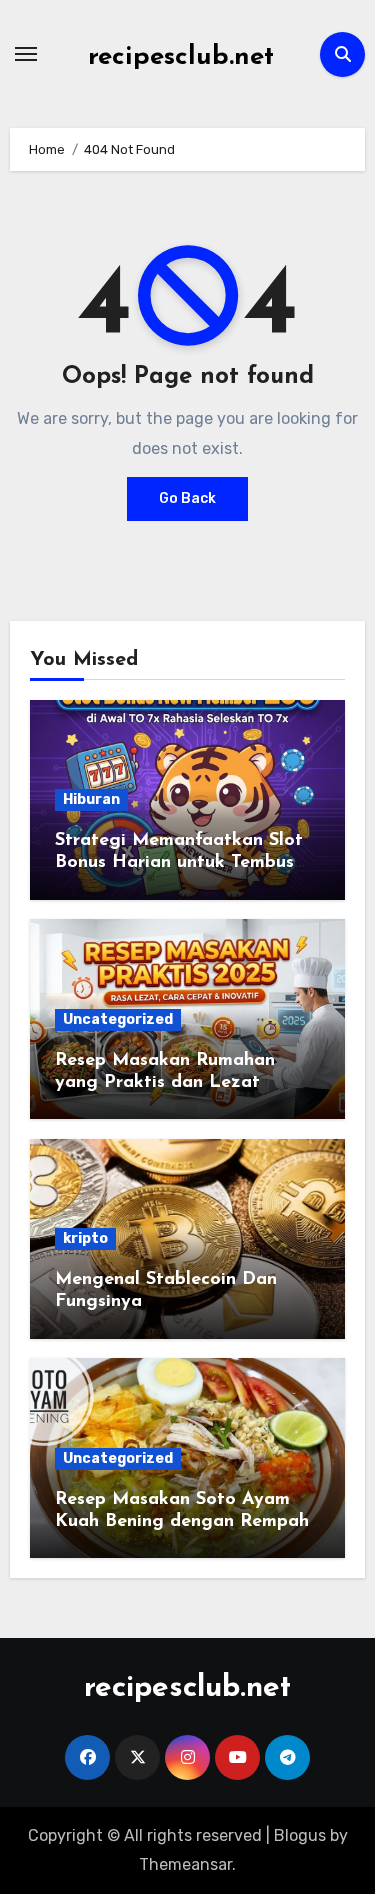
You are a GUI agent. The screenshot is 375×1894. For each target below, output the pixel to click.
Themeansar (185, 1864)
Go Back (187, 498)
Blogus (300, 1835)
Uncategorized (118, 1019)
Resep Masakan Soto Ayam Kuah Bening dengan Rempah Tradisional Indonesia (182, 1521)
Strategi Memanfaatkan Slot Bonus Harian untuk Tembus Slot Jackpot (179, 862)
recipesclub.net (181, 57)
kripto (85, 1238)
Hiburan (91, 799)
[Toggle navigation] (26, 54)
